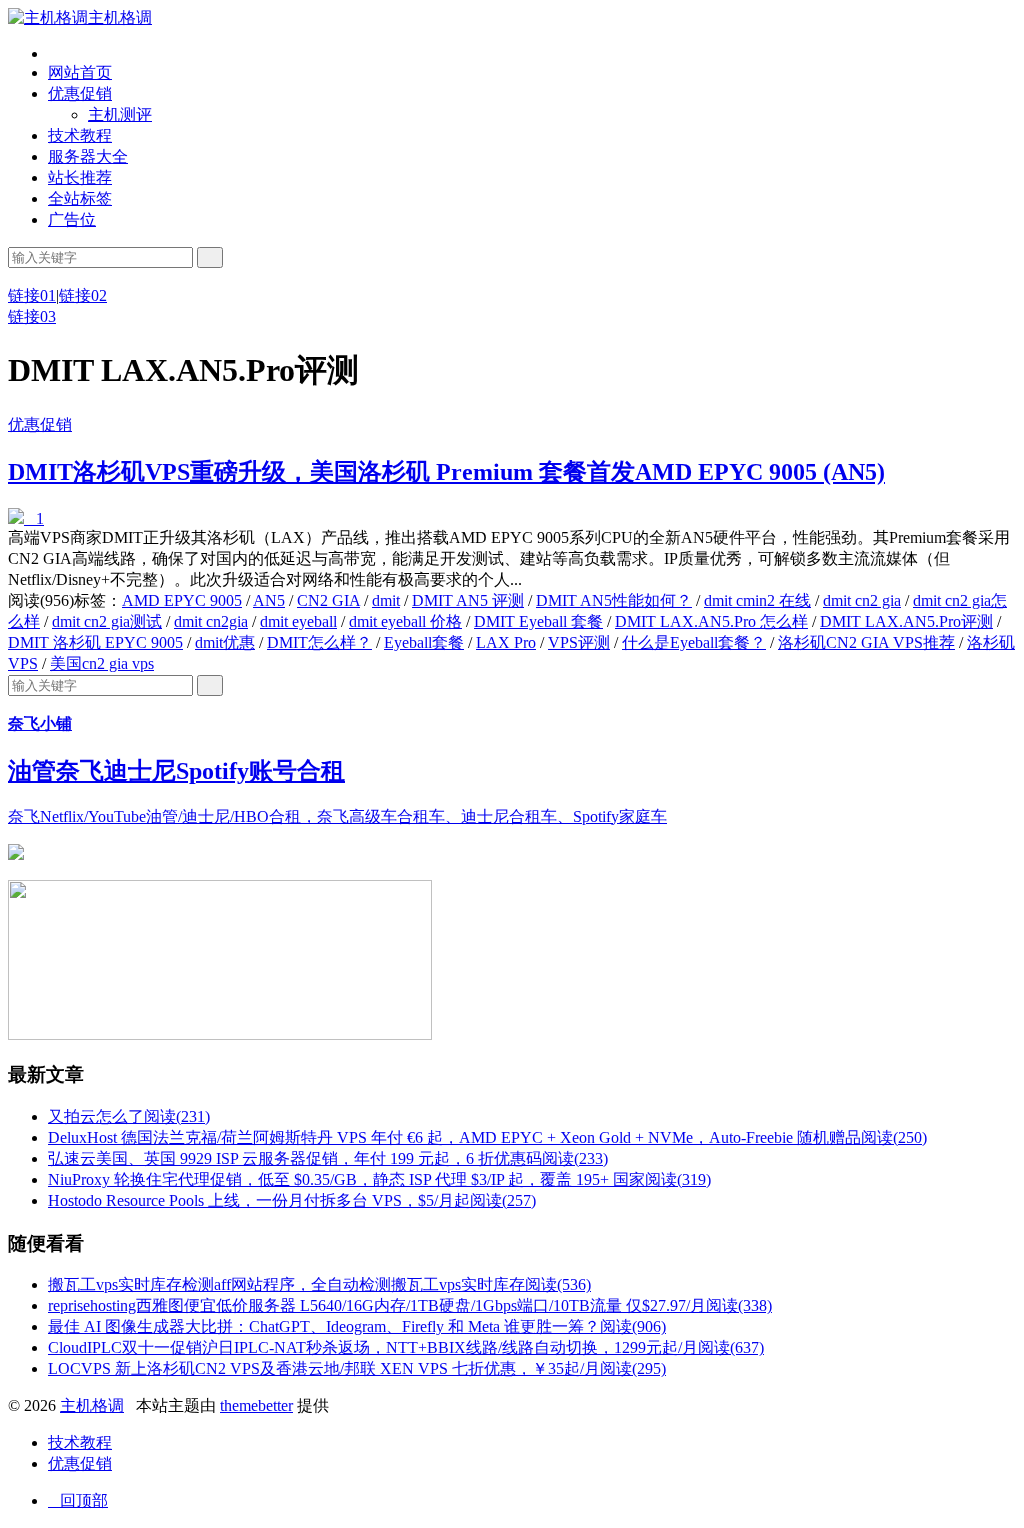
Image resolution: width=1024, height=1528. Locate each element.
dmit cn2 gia (862, 600)
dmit (386, 600)
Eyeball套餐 (424, 642)
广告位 (72, 219)
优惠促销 (80, 93)
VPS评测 (579, 642)
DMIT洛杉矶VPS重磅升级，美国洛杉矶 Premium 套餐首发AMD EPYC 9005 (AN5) (446, 472)
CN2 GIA (328, 600)
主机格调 (120, 17)
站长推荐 (80, 177)
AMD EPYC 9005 (182, 600)
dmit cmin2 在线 (757, 600)
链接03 (32, 316)
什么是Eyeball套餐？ (694, 642)
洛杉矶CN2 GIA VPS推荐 (866, 642)
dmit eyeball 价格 (405, 621)
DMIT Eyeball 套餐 (538, 621)
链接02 (83, 295)
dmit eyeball (298, 621)
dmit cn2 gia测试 (107, 621)
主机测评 (120, 114)
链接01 (32, 295)
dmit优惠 (225, 642)
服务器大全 (88, 156)
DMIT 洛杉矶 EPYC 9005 (95, 642)
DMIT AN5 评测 (468, 600)
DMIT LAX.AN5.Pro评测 (906, 621)
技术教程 (80, 135)
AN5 (269, 600)
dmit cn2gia (211, 621)
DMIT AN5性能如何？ (614, 600)
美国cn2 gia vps (102, 663)
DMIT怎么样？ (319, 642)
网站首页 (80, 72)
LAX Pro (506, 642)
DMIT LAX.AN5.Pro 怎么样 (711, 621)
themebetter (256, 1405)
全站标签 (80, 198)
